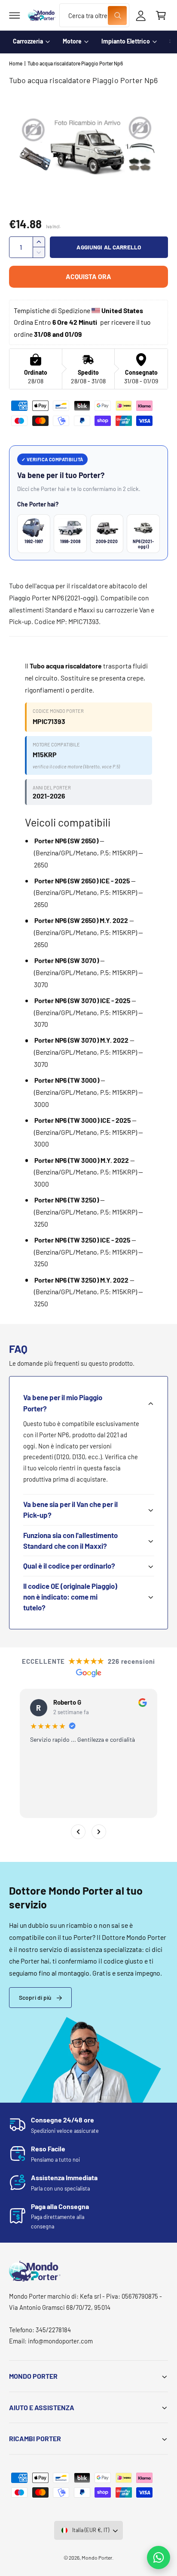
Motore (72, 41)
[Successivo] (99, 1832)
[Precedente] (78, 1832)
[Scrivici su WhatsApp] (159, 2557)
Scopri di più (35, 1997)
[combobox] (94, 15)
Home (16, 63)
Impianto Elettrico (126, 41)
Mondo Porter (97, 2557)
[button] (15, 16)
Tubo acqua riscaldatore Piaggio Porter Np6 (75, 63)
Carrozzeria (28, 41)
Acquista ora (88, 276)
